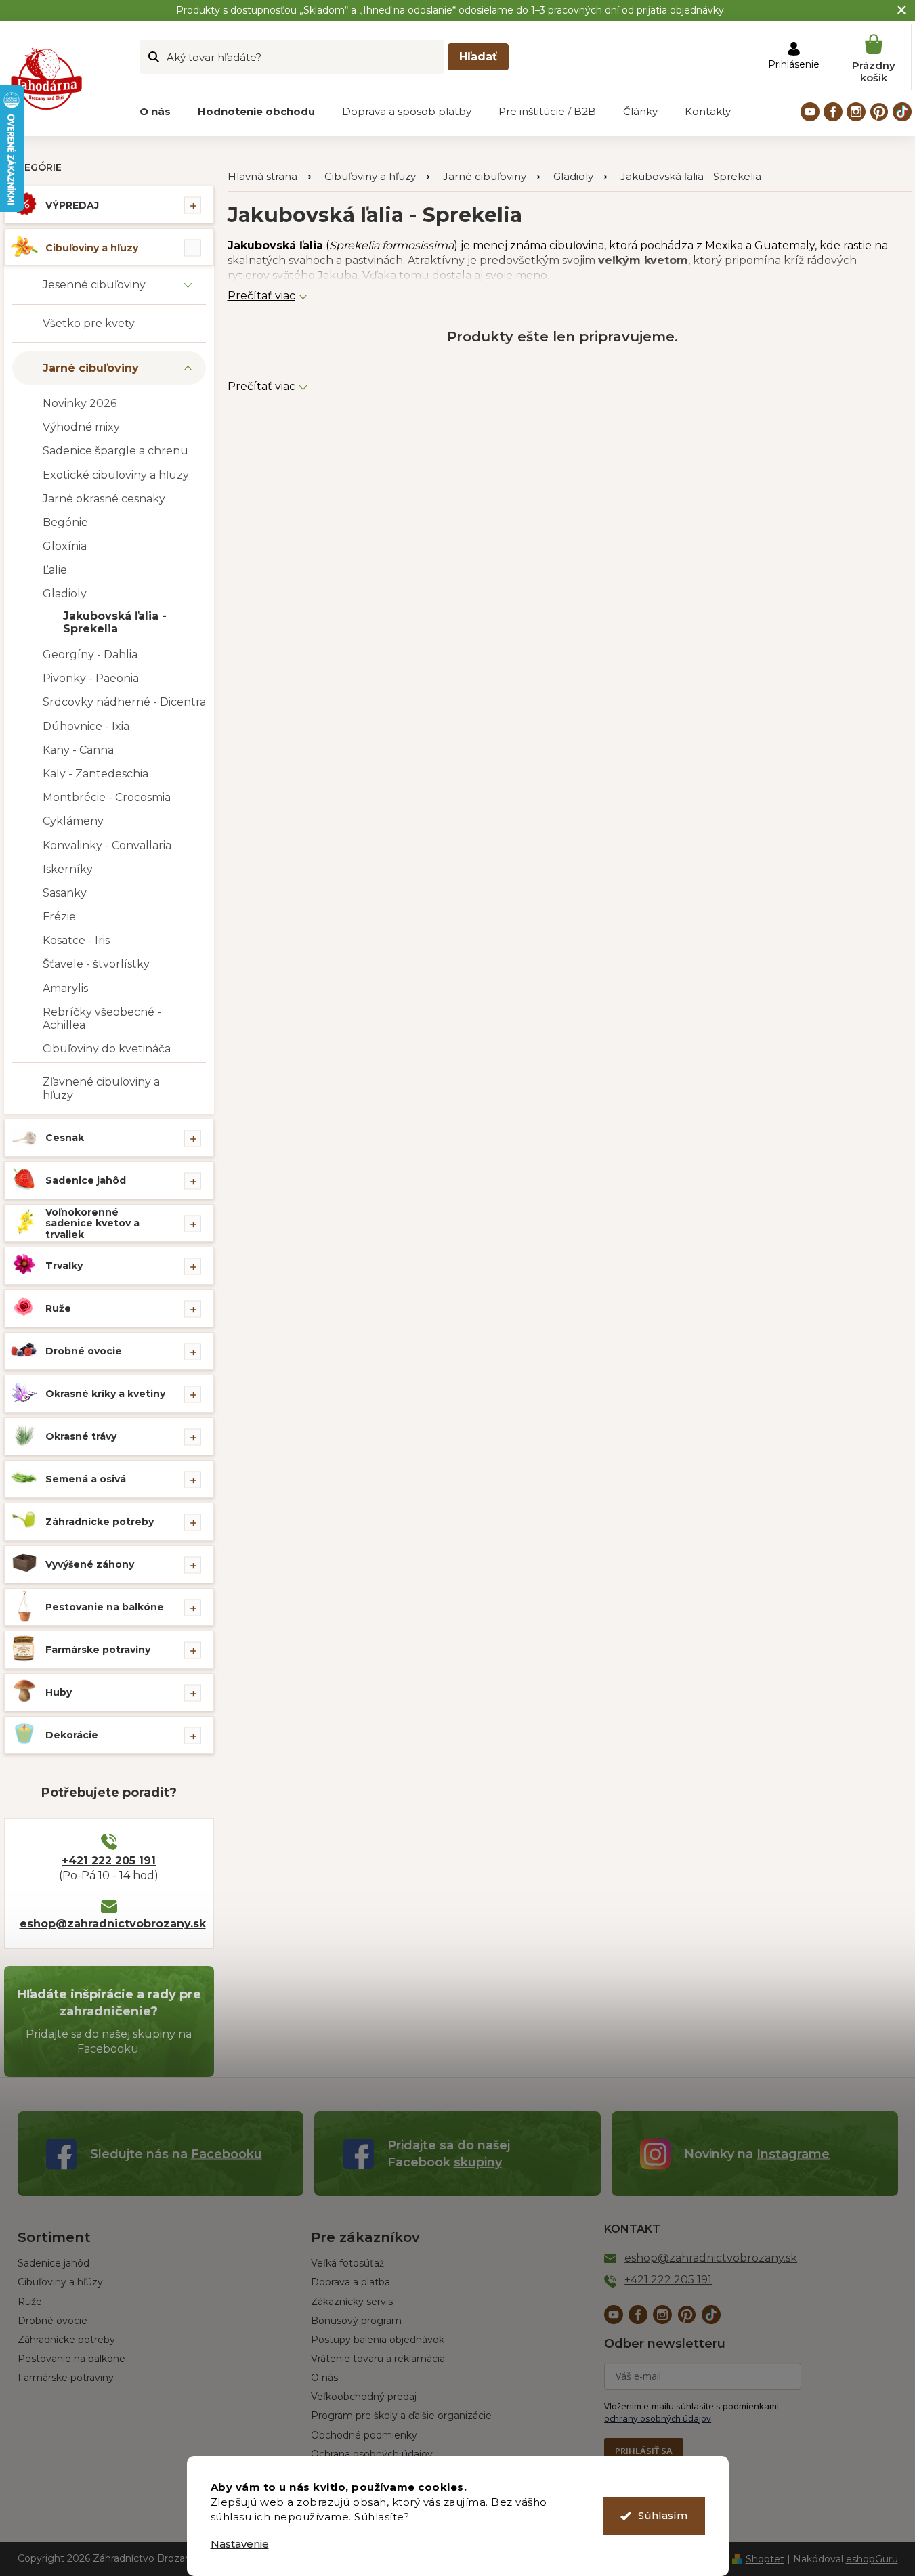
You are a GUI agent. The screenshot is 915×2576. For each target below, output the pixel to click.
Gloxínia (65, 546)
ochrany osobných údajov (658, 2418)
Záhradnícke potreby (100, 1522)
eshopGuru (872, 2559)
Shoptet (765, 2559)
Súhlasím (663, 2515)
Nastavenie (240, 2544)
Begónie (65, 522)
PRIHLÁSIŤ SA (644, 2451)
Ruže (58, 1308)
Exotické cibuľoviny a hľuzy (116, 475)
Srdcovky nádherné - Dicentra (124, 702)
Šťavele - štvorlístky (96, 964)
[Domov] (269, 177)
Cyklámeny (73, 821)
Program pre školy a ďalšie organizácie (401, 2416)
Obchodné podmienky (364, 2435)
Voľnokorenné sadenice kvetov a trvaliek (92, 1224)
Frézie (59, 917)
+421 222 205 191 (109, 1861)
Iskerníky (68, 869)
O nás (324, 2378)
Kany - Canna (78, 750)
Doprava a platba (350, 2282)
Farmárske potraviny (98, 1650)
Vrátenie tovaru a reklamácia (378, 2359)
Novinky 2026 (80, 403)
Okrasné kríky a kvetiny (105, 1394)
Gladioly (65, 594)
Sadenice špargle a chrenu (115, 451)
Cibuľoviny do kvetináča (107, 1049)
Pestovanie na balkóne (105, 1607)
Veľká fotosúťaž (347, 2263)
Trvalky (64, 1266)
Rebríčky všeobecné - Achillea (102, 1018)
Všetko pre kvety (89, 323)
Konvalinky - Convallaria (107, 845)
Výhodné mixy (81, 427)
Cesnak (65, 1138)
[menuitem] (155, 112)
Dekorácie (72, 1735)
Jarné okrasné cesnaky (104, 499)
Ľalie (55, 570)
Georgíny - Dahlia (90, 654)
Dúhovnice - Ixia (86, 726)
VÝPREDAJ (72, 205)
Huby (59, 1692)
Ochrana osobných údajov (372, 2454)
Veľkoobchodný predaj (364, 2397)
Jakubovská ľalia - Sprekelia (115, 622)
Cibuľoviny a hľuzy (92, 248)
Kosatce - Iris (76, 940)
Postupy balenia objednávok (378, 2340)
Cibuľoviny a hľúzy (60, 2282)
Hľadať (478, 57)
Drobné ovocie (84, 1351)
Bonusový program (356, 2321)
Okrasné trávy (81, 1436)
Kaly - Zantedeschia (95, 774)
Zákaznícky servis (352, 2302)
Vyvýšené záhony (90, 1564)
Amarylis (65, 988)
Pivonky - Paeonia (91, 678)
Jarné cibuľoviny (91, 368)
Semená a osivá (86, 1479)
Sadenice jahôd (86, 1180)
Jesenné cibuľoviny (94, 285)
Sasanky (65, 893)
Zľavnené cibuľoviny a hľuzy (101, 1088)
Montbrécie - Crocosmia (107, 797)
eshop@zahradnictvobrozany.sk (109, 1924)
